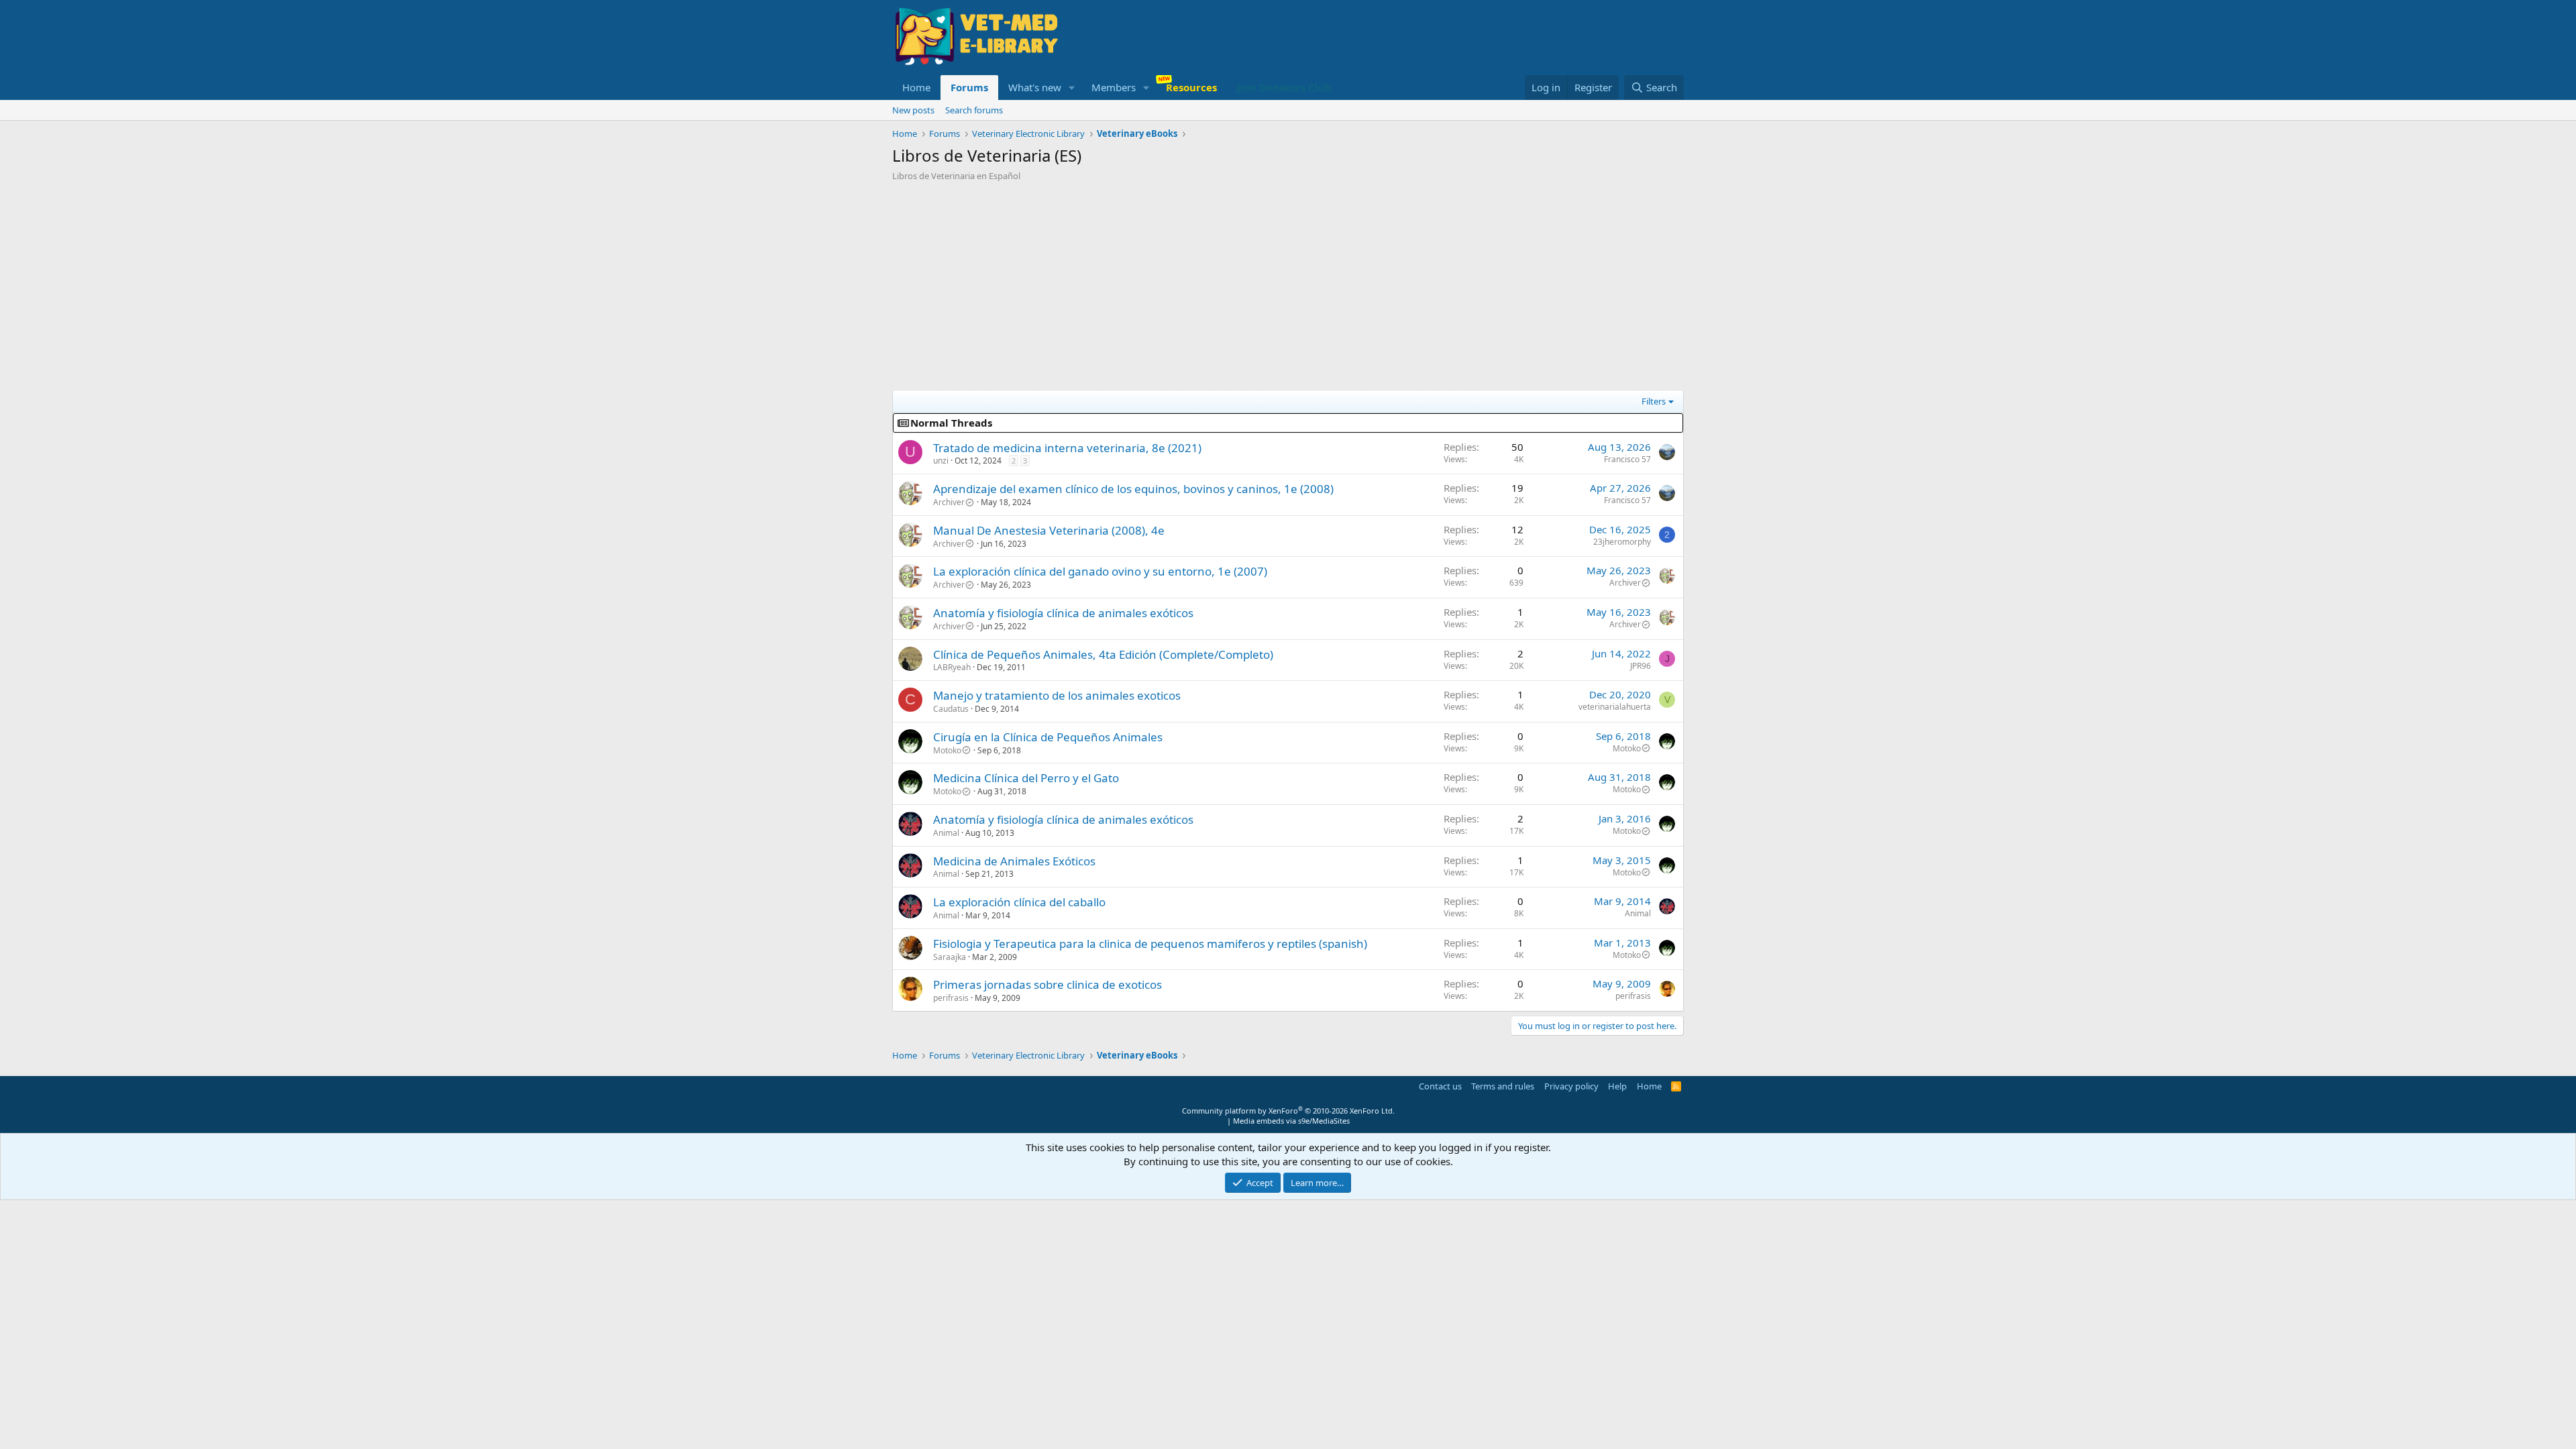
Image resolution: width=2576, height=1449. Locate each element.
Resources (1191, 87)
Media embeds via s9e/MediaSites (1291, 1121)
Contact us (1440, 1086)
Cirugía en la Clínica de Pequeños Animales (1048, 737)
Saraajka (950, 957)
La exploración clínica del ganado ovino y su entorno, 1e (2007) (1100, 571)
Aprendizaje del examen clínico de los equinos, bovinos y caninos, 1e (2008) (1133, 489)
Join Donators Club (1284, 87)
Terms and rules (1503, 1086)
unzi (941, 461)
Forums (969, 87)
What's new (1035, 87)
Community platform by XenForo (1288, 1111)
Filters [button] (1654, 401)
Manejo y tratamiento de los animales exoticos (1057, 695)
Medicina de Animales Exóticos (1014, 861)
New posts (913, 110)
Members (1114, 87)
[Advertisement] (1288, 282)
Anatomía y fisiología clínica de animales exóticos (1063, 613)
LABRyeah (952, 667)
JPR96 (1641, 666)
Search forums (974, 110)
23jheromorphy (1622, 542)
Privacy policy (1571, 1086)
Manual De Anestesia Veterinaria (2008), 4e (1049, 530)
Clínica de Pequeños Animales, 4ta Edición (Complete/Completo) (1103, 654)
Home (916, 87)
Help (1617, 1086)
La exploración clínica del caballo (1019, 902)
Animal (946, 833)
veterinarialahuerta (1615, 707)
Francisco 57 (1627, 459)
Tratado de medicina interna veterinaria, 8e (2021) (1067, 448)
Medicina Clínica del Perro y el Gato (1026, 778)
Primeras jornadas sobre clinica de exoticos (1048, 984)
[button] (1072, 88)
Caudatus (951, 709)
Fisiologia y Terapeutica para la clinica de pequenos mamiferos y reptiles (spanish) (1150, 944)
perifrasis (951, 998)
